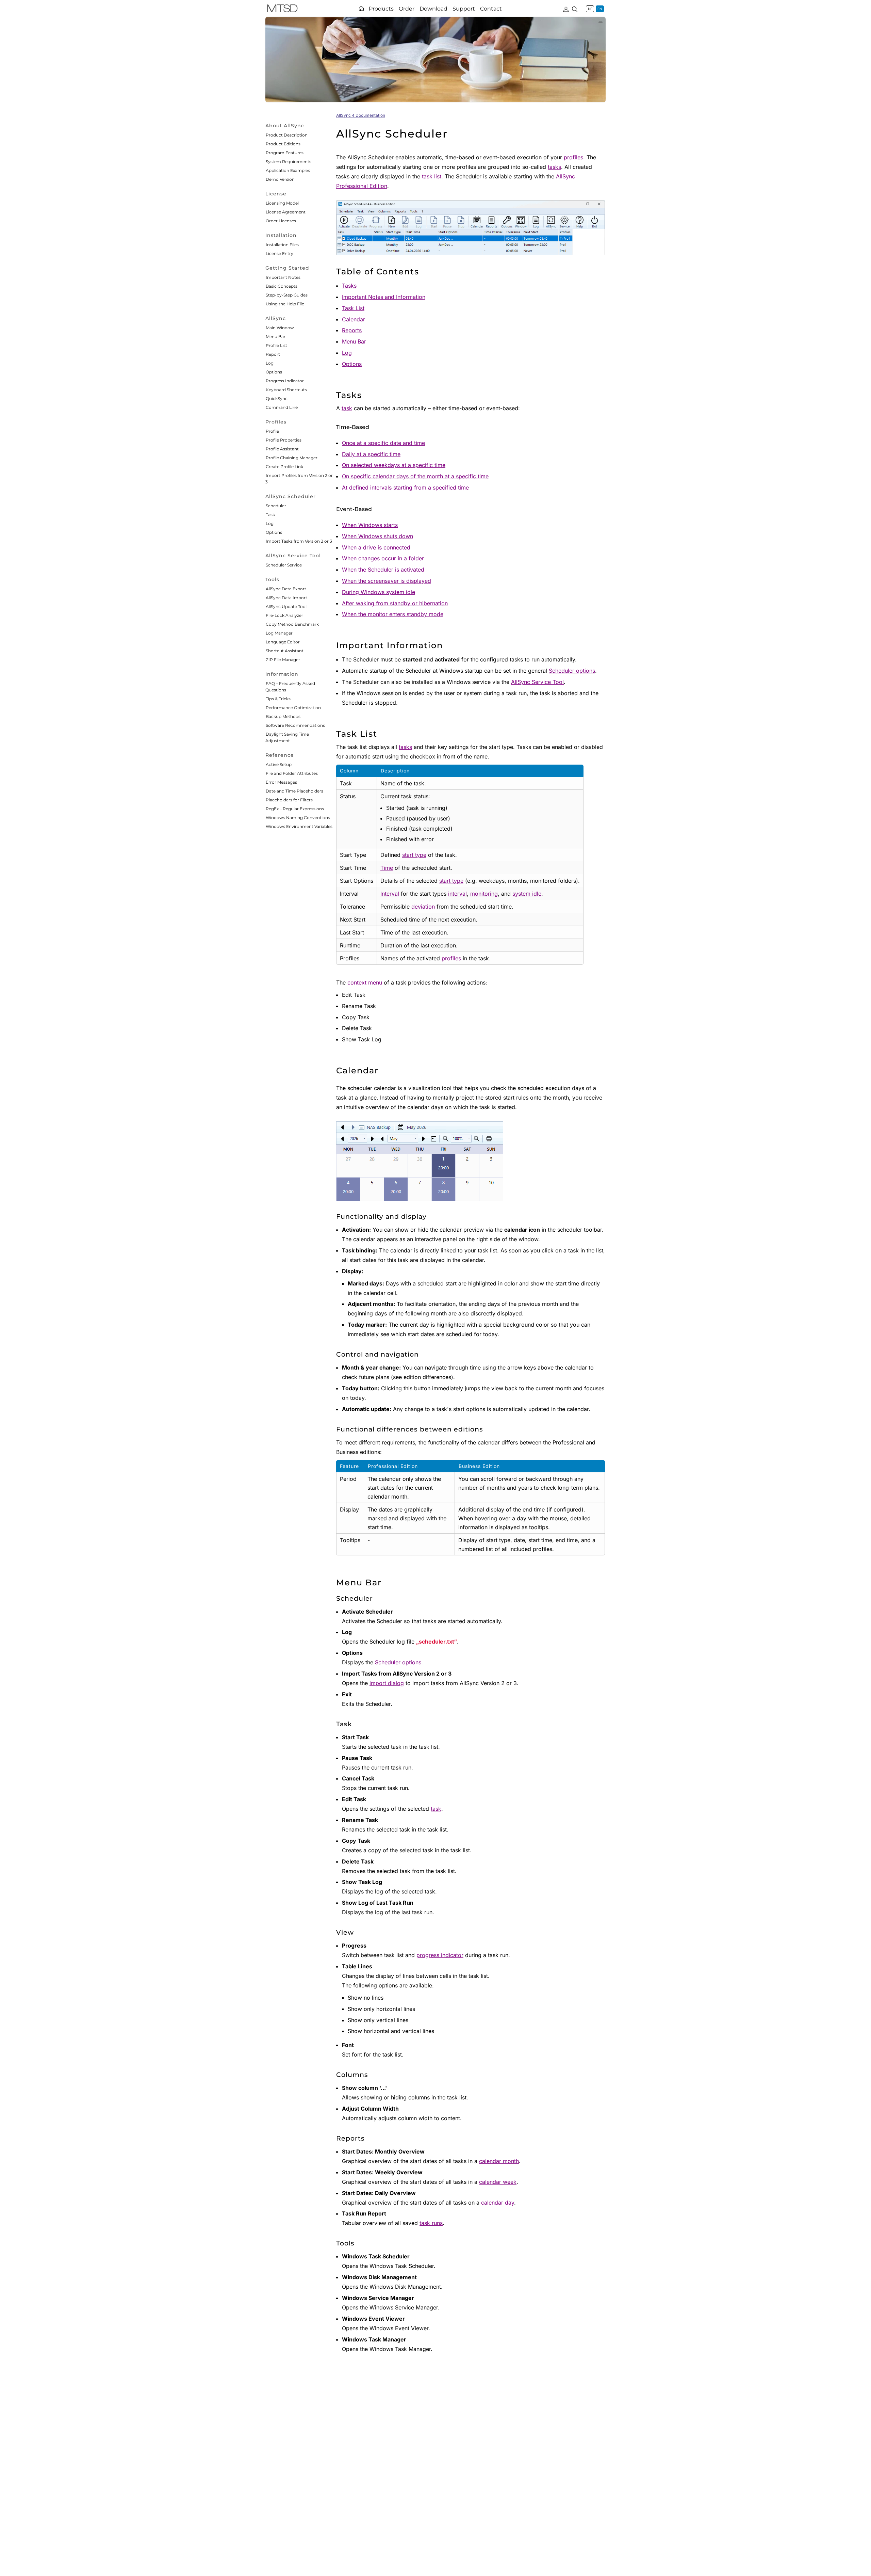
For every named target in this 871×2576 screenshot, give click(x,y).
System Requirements (289, 162)
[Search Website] (575, 9)
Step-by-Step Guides (287, 295)
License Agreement (286, 212)
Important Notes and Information (384, 297)
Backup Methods (283, 716)
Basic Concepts (282, 286)
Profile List (276, 345)
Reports (352, 330)
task (347, 408)
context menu (365, 982)
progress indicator (440, 1955)
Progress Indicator (285, 381)
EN (600, 9)
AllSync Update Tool (286, 606)
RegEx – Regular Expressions (295, 809)
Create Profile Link (284, 467)
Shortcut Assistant (285, 651)
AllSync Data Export (286, 589)
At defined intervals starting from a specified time (405, 487)
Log (270, 363)
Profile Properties (284, 440)
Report (273, 354)
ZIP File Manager (283, 660)
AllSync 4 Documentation (361, 115)
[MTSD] (282, 10)
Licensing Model (282, 203)
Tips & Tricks (278, 699)
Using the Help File (285, 304)
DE (590, 9)
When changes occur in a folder (383, 558)
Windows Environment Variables (299, 826)
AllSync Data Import (286, 598)
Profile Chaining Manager (292, 458)
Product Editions (283, 144)
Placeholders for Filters (289, 800)
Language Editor (283, 642)
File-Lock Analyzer (284, 615)
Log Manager (279, 633)
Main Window (280, 328)
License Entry (280, 253)
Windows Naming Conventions (298, 818)
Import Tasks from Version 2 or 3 (299, 541)
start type (414, 855)
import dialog (387, 1683)
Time (387, 868)
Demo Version (280, 179)
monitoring (484, 894)
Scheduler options (572, 671)
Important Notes (283, 277)
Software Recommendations (295, 725)
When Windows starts (370, 525)
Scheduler (276, 506)
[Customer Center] (566, 9)
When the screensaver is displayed (387, 581)
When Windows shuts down (377, 536)
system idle (527, 894)
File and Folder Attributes (292, 773)
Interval (390, 894)
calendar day (498, 2203)
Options (274, 372)
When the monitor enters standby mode (393, 614)
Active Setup (279, 764)
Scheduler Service (284, 565)
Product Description (287, 135)
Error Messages (281, 782)
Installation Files (282, 245)
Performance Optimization (293, 708)
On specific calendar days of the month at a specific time (415, 476)
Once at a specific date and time (383, 443)
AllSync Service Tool (537, 682)
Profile (272, 431)
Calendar (354, 319)
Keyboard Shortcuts (286, 390)
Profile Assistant (282, 449)
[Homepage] (361, 9)
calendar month (499, 2161)
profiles (573, 157)
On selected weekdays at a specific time (394, 465)
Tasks (349, 286)
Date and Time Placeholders (294, 791)
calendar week (498, 2182)
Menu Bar (276, 337)
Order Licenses (281, 221)
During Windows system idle (379, 592)
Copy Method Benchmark (292, 624)
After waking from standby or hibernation (395, 603)
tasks (554, 167)
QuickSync (277, 398)
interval (457, 894)
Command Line (282, 407)
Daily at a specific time (371, 454)
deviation (423, 907)
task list (432, 176)
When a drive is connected (376, 547)
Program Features (285, 153)
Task (270, 515)
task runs (431, 2223)
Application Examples (288, 170)
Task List (353, 308)
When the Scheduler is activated (383, 570)
